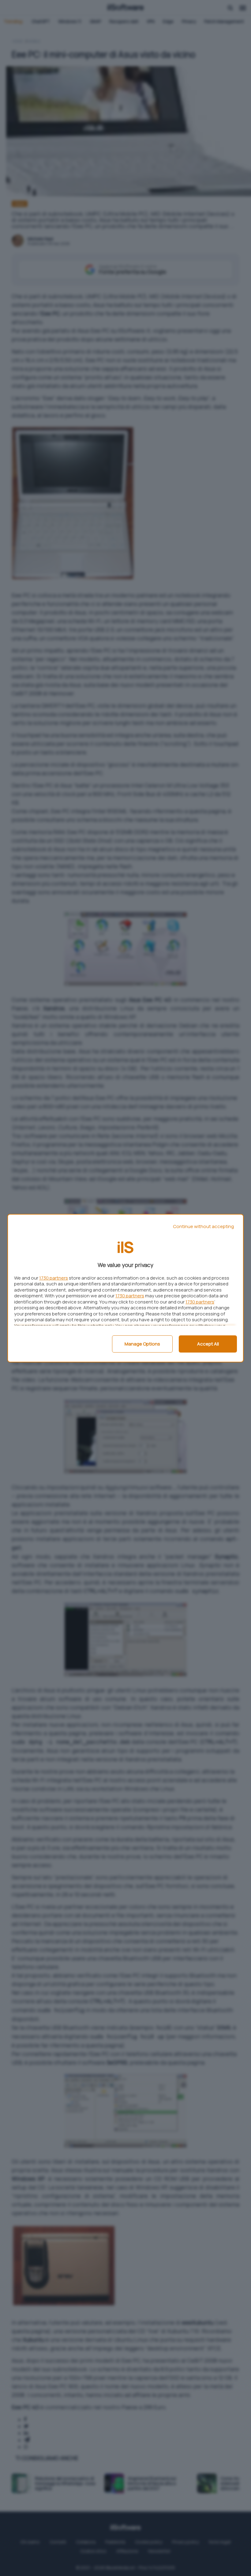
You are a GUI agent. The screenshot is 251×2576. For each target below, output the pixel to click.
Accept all (208, 1344)
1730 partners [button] (54, 1278)
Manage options (142, 1344)
